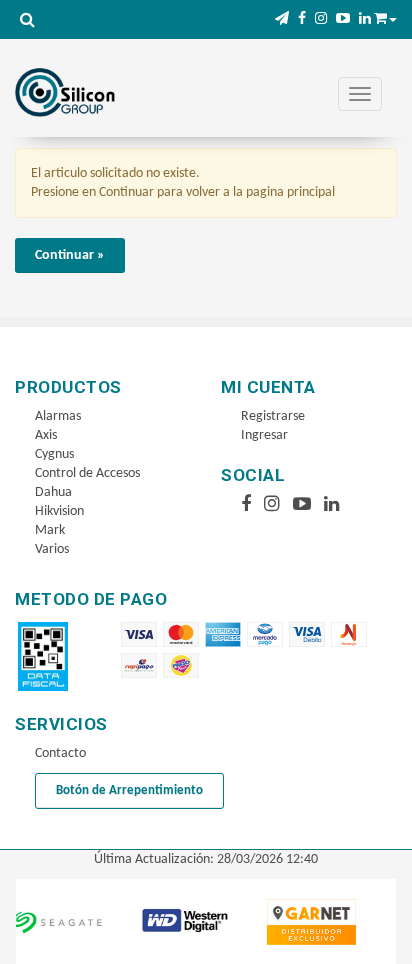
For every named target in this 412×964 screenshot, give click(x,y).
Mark (50, 530)
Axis (46, 435)
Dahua (53, 492)
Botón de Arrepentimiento (129, 790)
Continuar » (70, 255)
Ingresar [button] (264, 435)
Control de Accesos (87, 473)
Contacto (60, 753)
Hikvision (59, 511)
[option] (169, 921)
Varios (52, 549)
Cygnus (54, 454)
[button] (282, 19)
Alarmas (58, 416)
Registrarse (273, 416)
